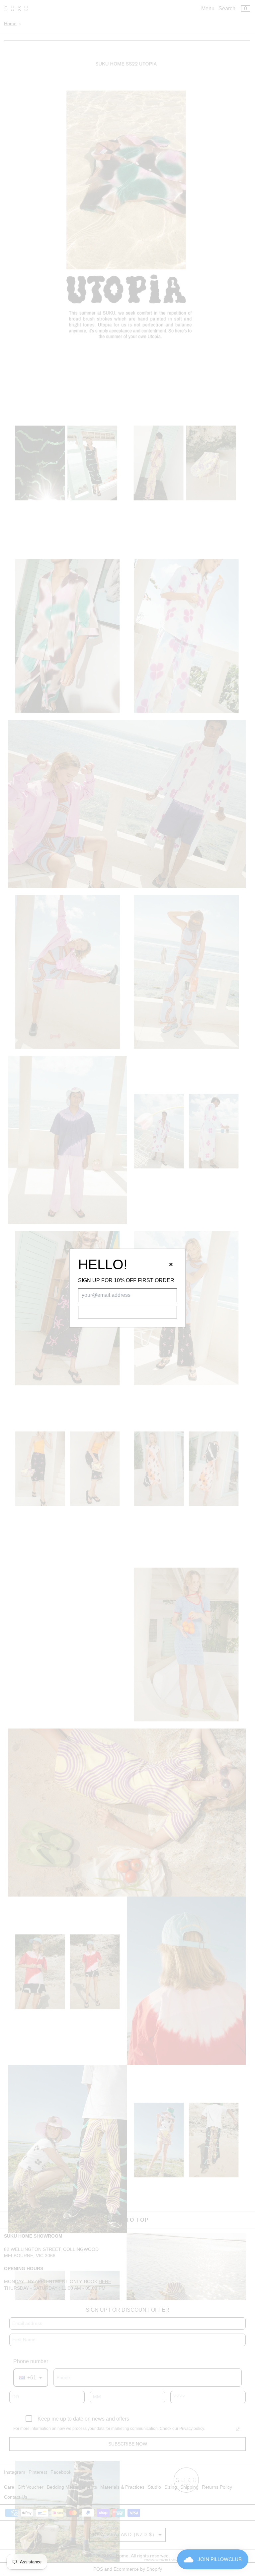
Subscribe (127, 1312)
